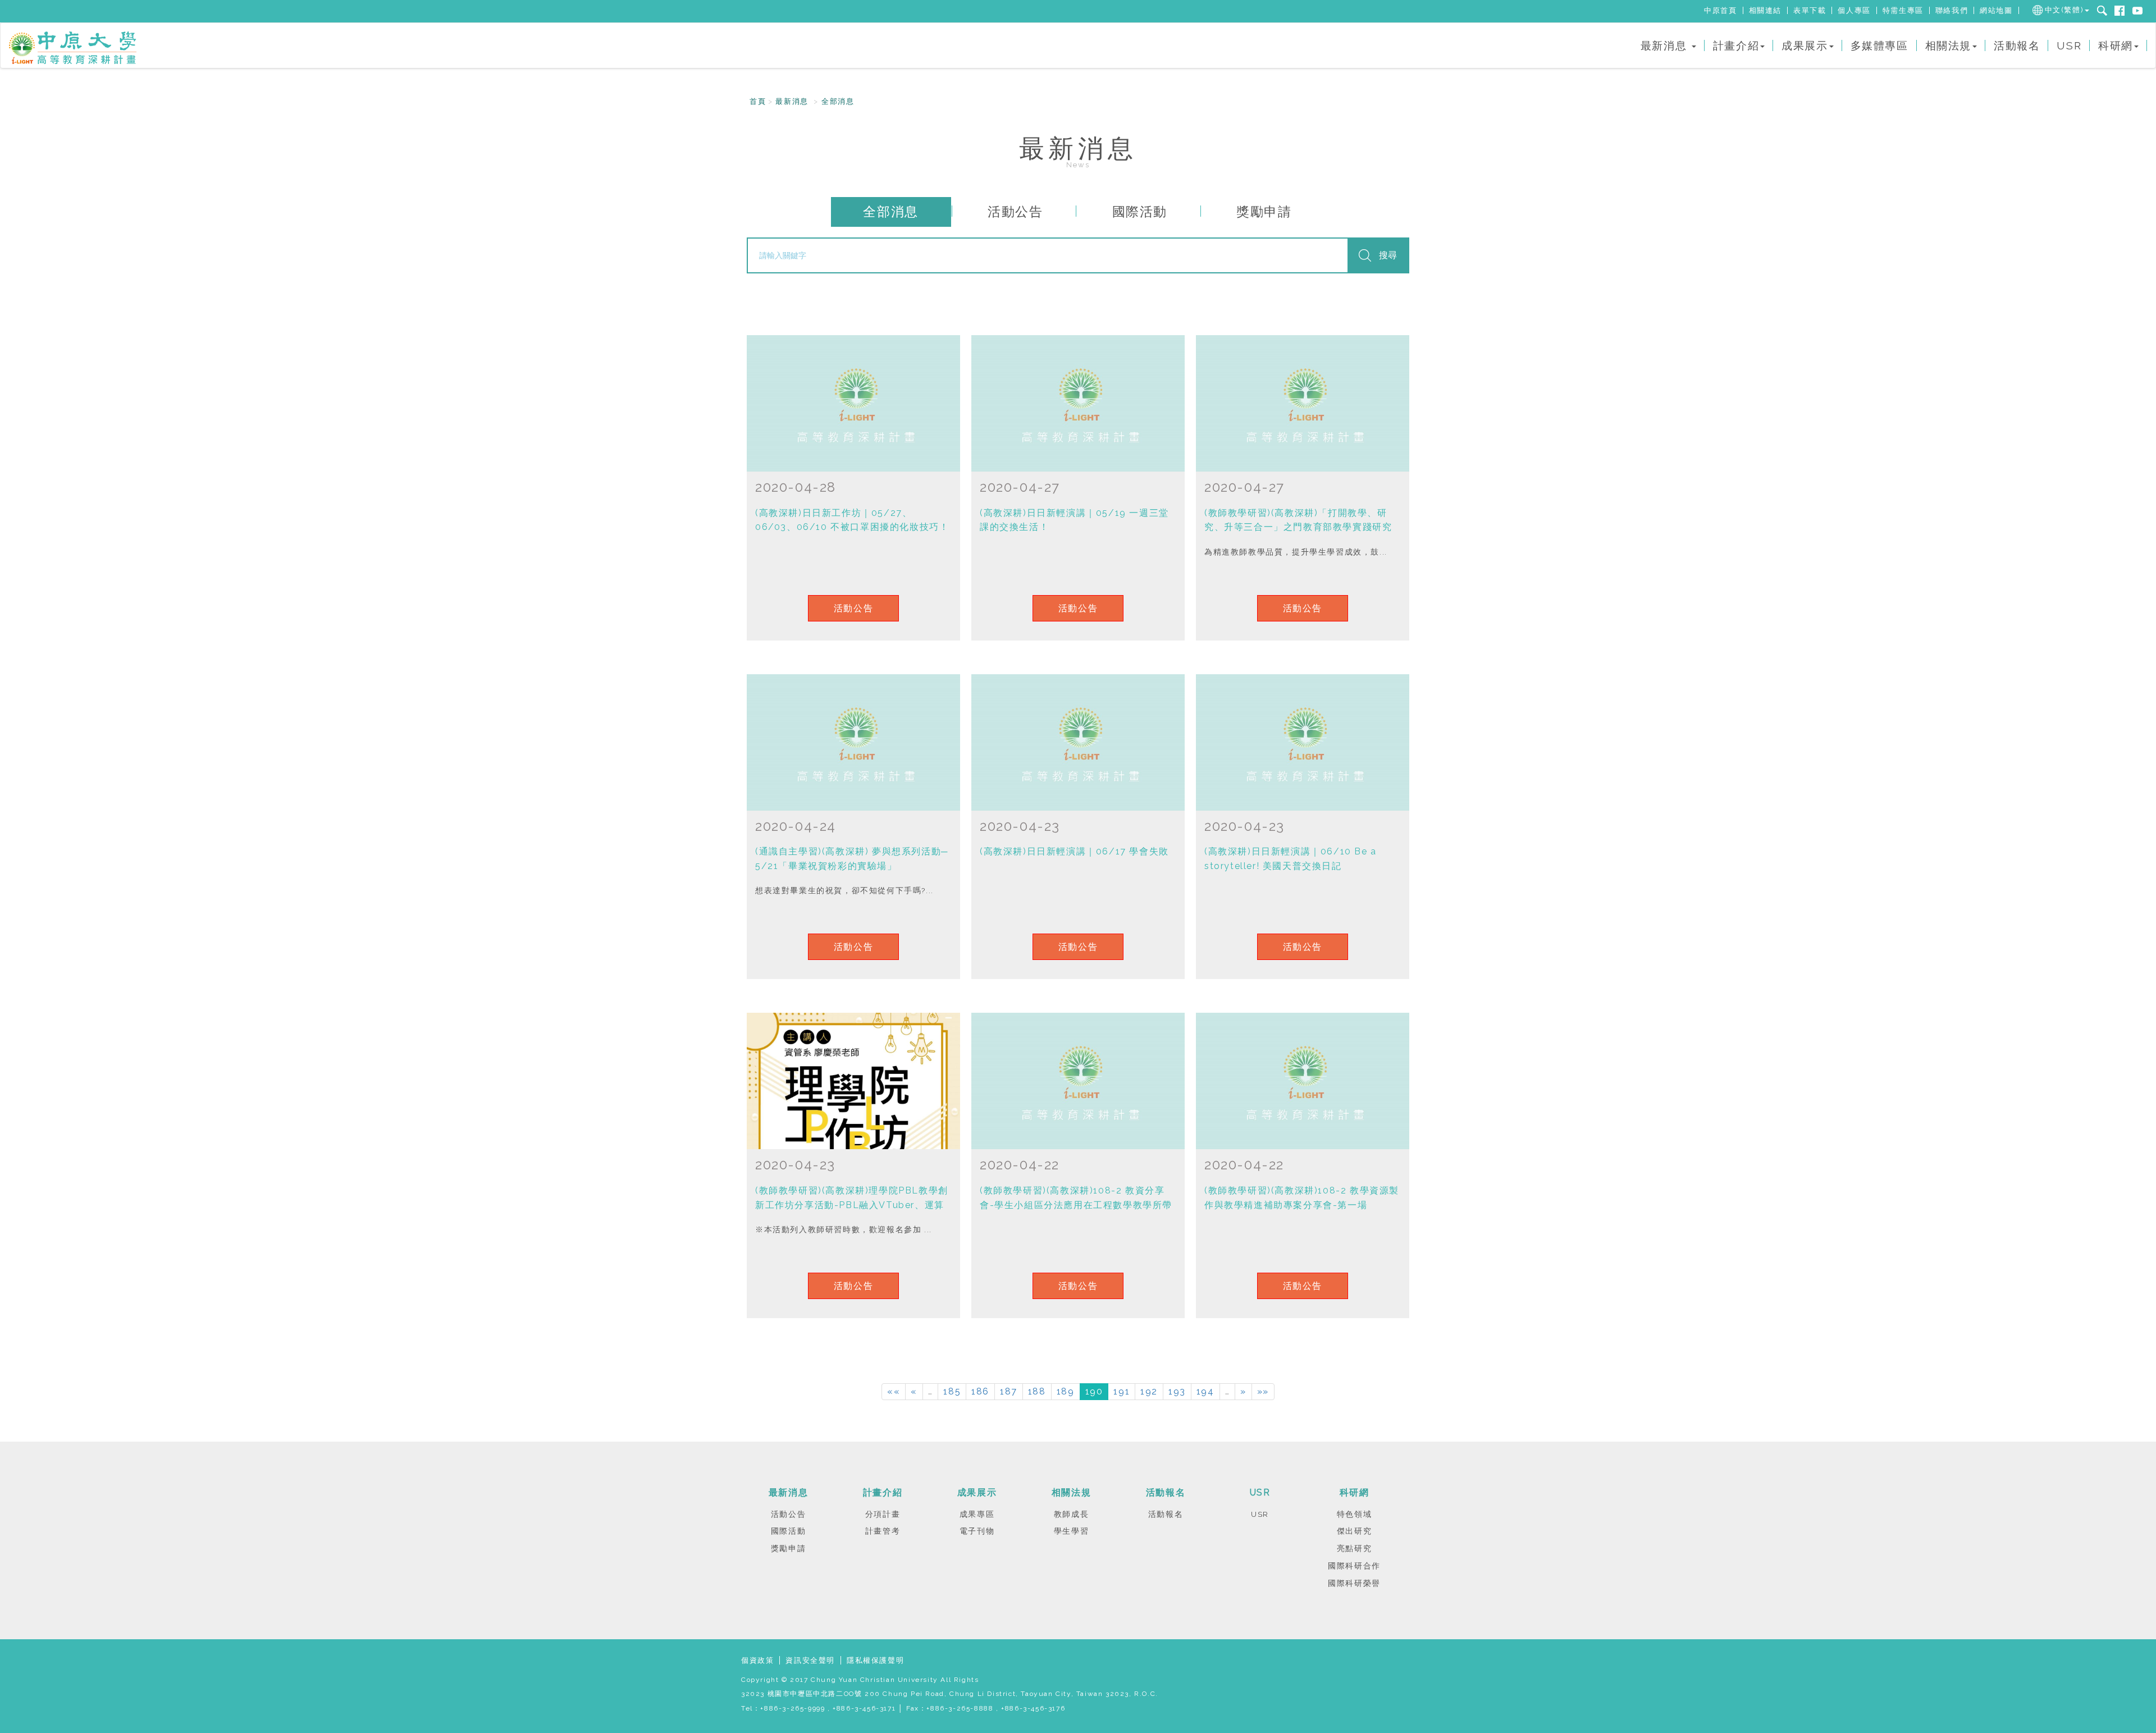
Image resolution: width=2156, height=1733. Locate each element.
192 (1149, 1391)
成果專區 (977, 1514)
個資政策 (757, 1660)
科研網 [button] (2116, 45)
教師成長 (1071, 1514)
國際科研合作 (1354, 1566)
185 (952, 1391)
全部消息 (838, 101)
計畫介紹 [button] (1736, 45)
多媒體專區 (1879, 45)
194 (1205, 1391)
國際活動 (1140, 211)
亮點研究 (1354, 1548)
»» (1263, 1391)
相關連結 (1765, 10)
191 (1122, 1391)
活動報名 (2017, 45)
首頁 (758, 101)
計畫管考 (883, 1531)
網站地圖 (1996, 10)
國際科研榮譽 (1354, 1583)
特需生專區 (1903, 10)
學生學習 (1071, 1531)
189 (1066, 1391)
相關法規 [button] (1948, 45)
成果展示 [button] (1805, 45)
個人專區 (1854, 10)
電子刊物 (977, 1531)
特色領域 (1354, 1514)
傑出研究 (1354, 1531)
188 (1037, 1391)
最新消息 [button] (1666, 45)
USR (2069, 45)
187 (1009, 1391)
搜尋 (1388, 255)
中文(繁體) (2064, 10)
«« (894, 1391)
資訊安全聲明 (810, 1660)
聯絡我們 (1952, 10)
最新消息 (792, 101)
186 (980, 1391)
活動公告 (1015, 211)
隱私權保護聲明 (875, 1660)
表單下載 (1810, 10)
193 (1177, 1391)
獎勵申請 (1264, 211)
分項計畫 (883, 1514)
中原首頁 (1720, 10)
